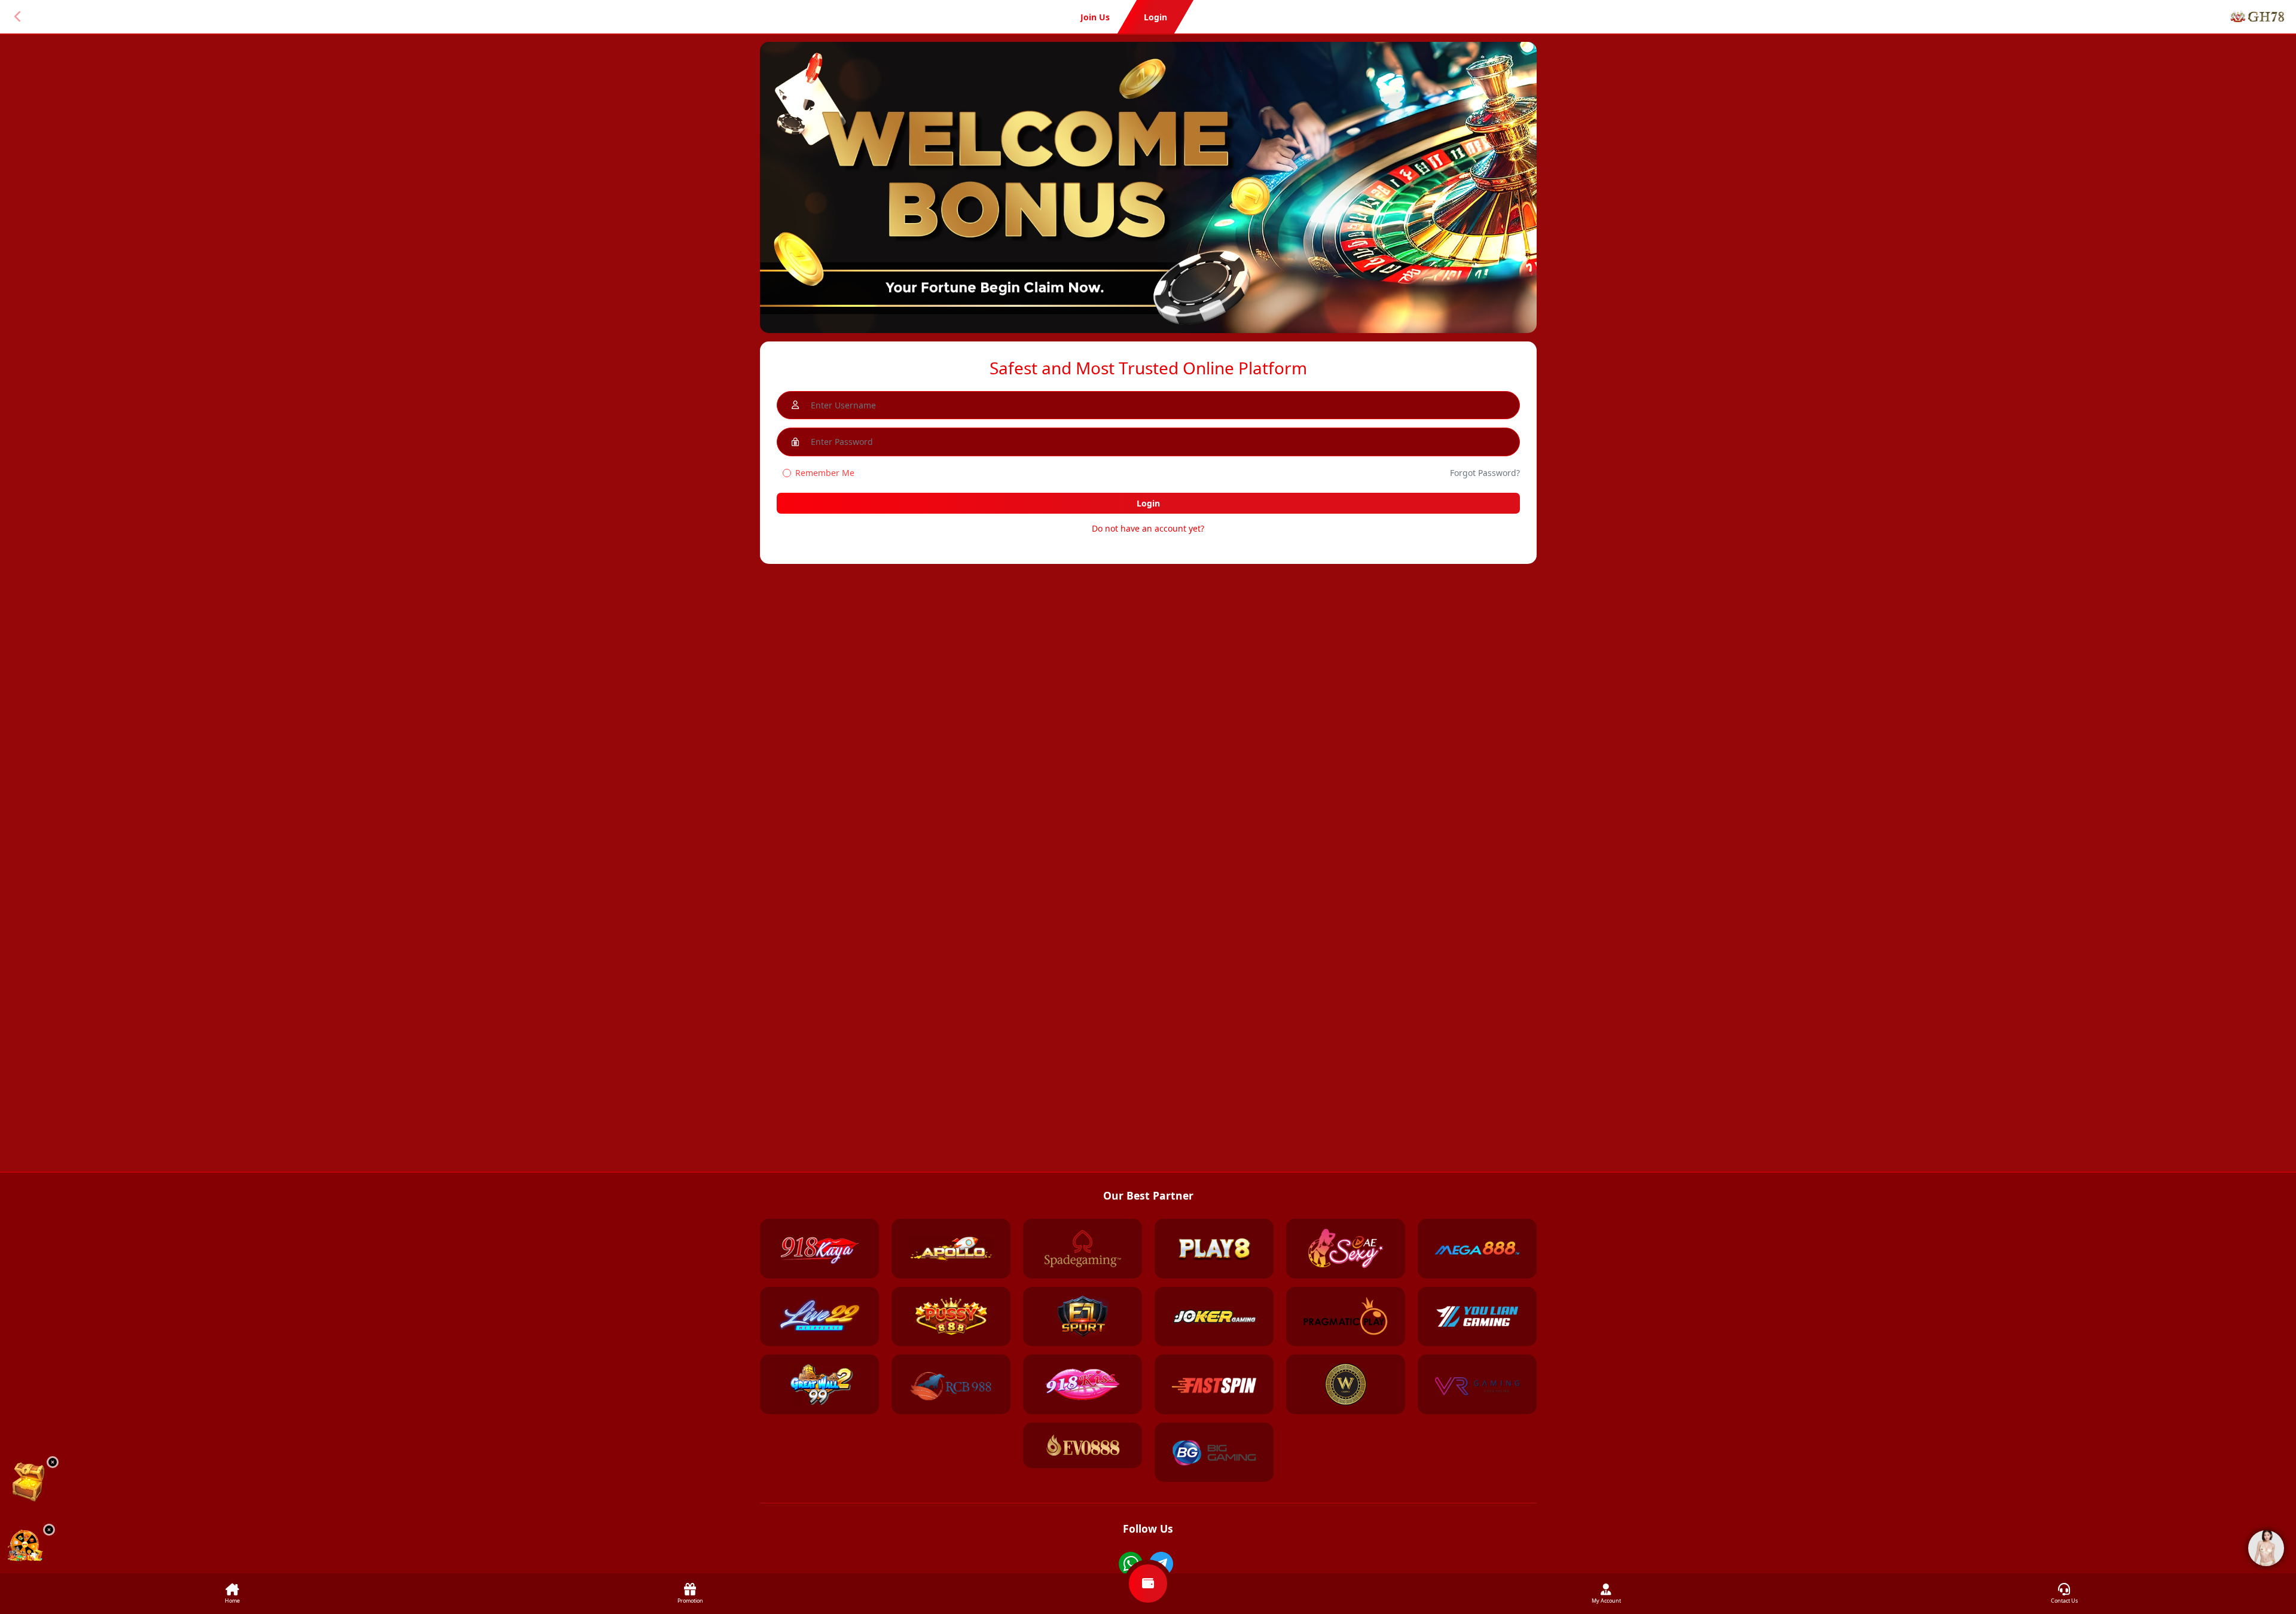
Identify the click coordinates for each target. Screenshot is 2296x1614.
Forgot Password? (1485, 473)
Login (1148, 503)
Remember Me (825, 473)
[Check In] (28, 1482)
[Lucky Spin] (25, 1547)
